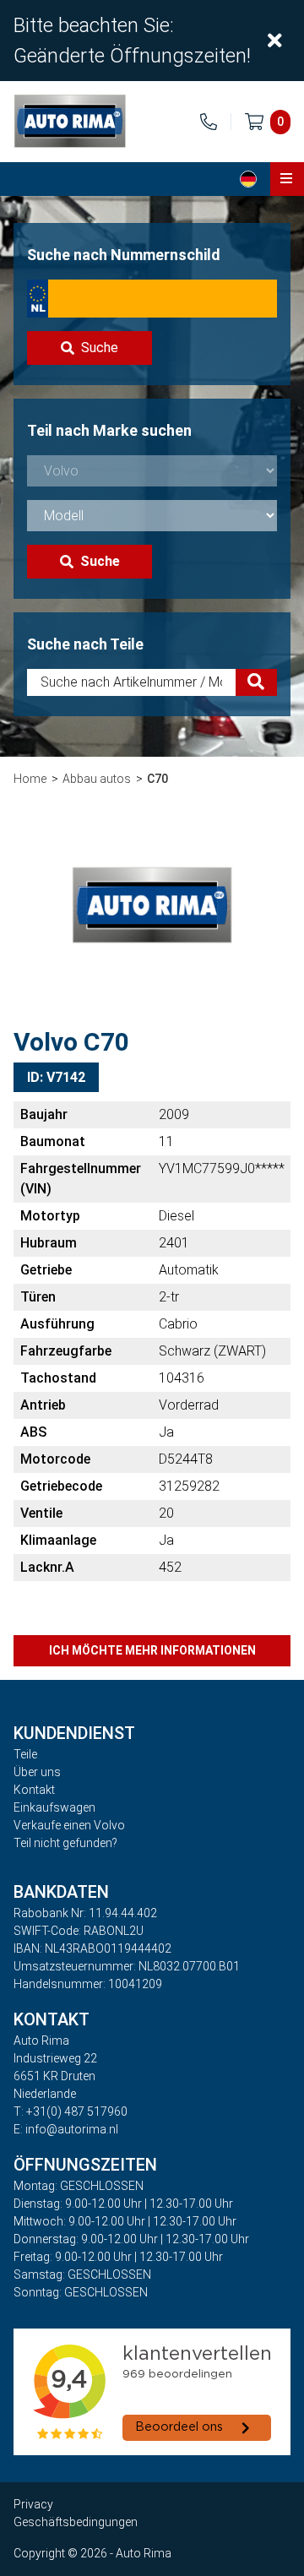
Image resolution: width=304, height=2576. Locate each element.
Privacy (33, 2504)
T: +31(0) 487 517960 (71, 2111)
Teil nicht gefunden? (65, 1843)
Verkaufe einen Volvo (69, 1825)
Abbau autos (97, 779)
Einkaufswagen (54, 1807)
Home (30, 779)
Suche (100, 348)
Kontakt (34, 1790)
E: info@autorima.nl (66, 2129)
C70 (157, 779)
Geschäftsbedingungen (76, 2522)
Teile (25, 1754)
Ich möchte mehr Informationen (152, 1650)
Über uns (37, 1772)
